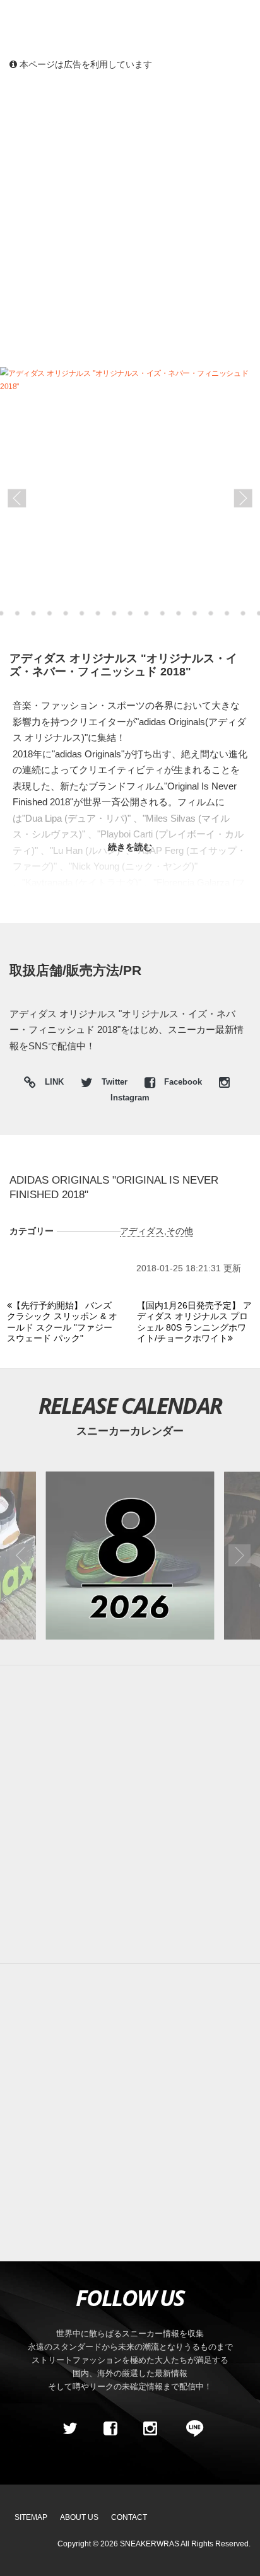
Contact (129, 2517)
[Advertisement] (130, 218)
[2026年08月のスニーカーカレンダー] (130, 1555)
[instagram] (150, 2428)
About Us (79, 2517)
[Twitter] (70, 2428)
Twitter (115, 1082)
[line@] (191, 2428)
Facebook (183, 1082)
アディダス (142, 1231)
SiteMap (31, 2517)
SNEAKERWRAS (150, 2544)
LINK (51, 1084)
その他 (180, 1231)
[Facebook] (110, 2428)
